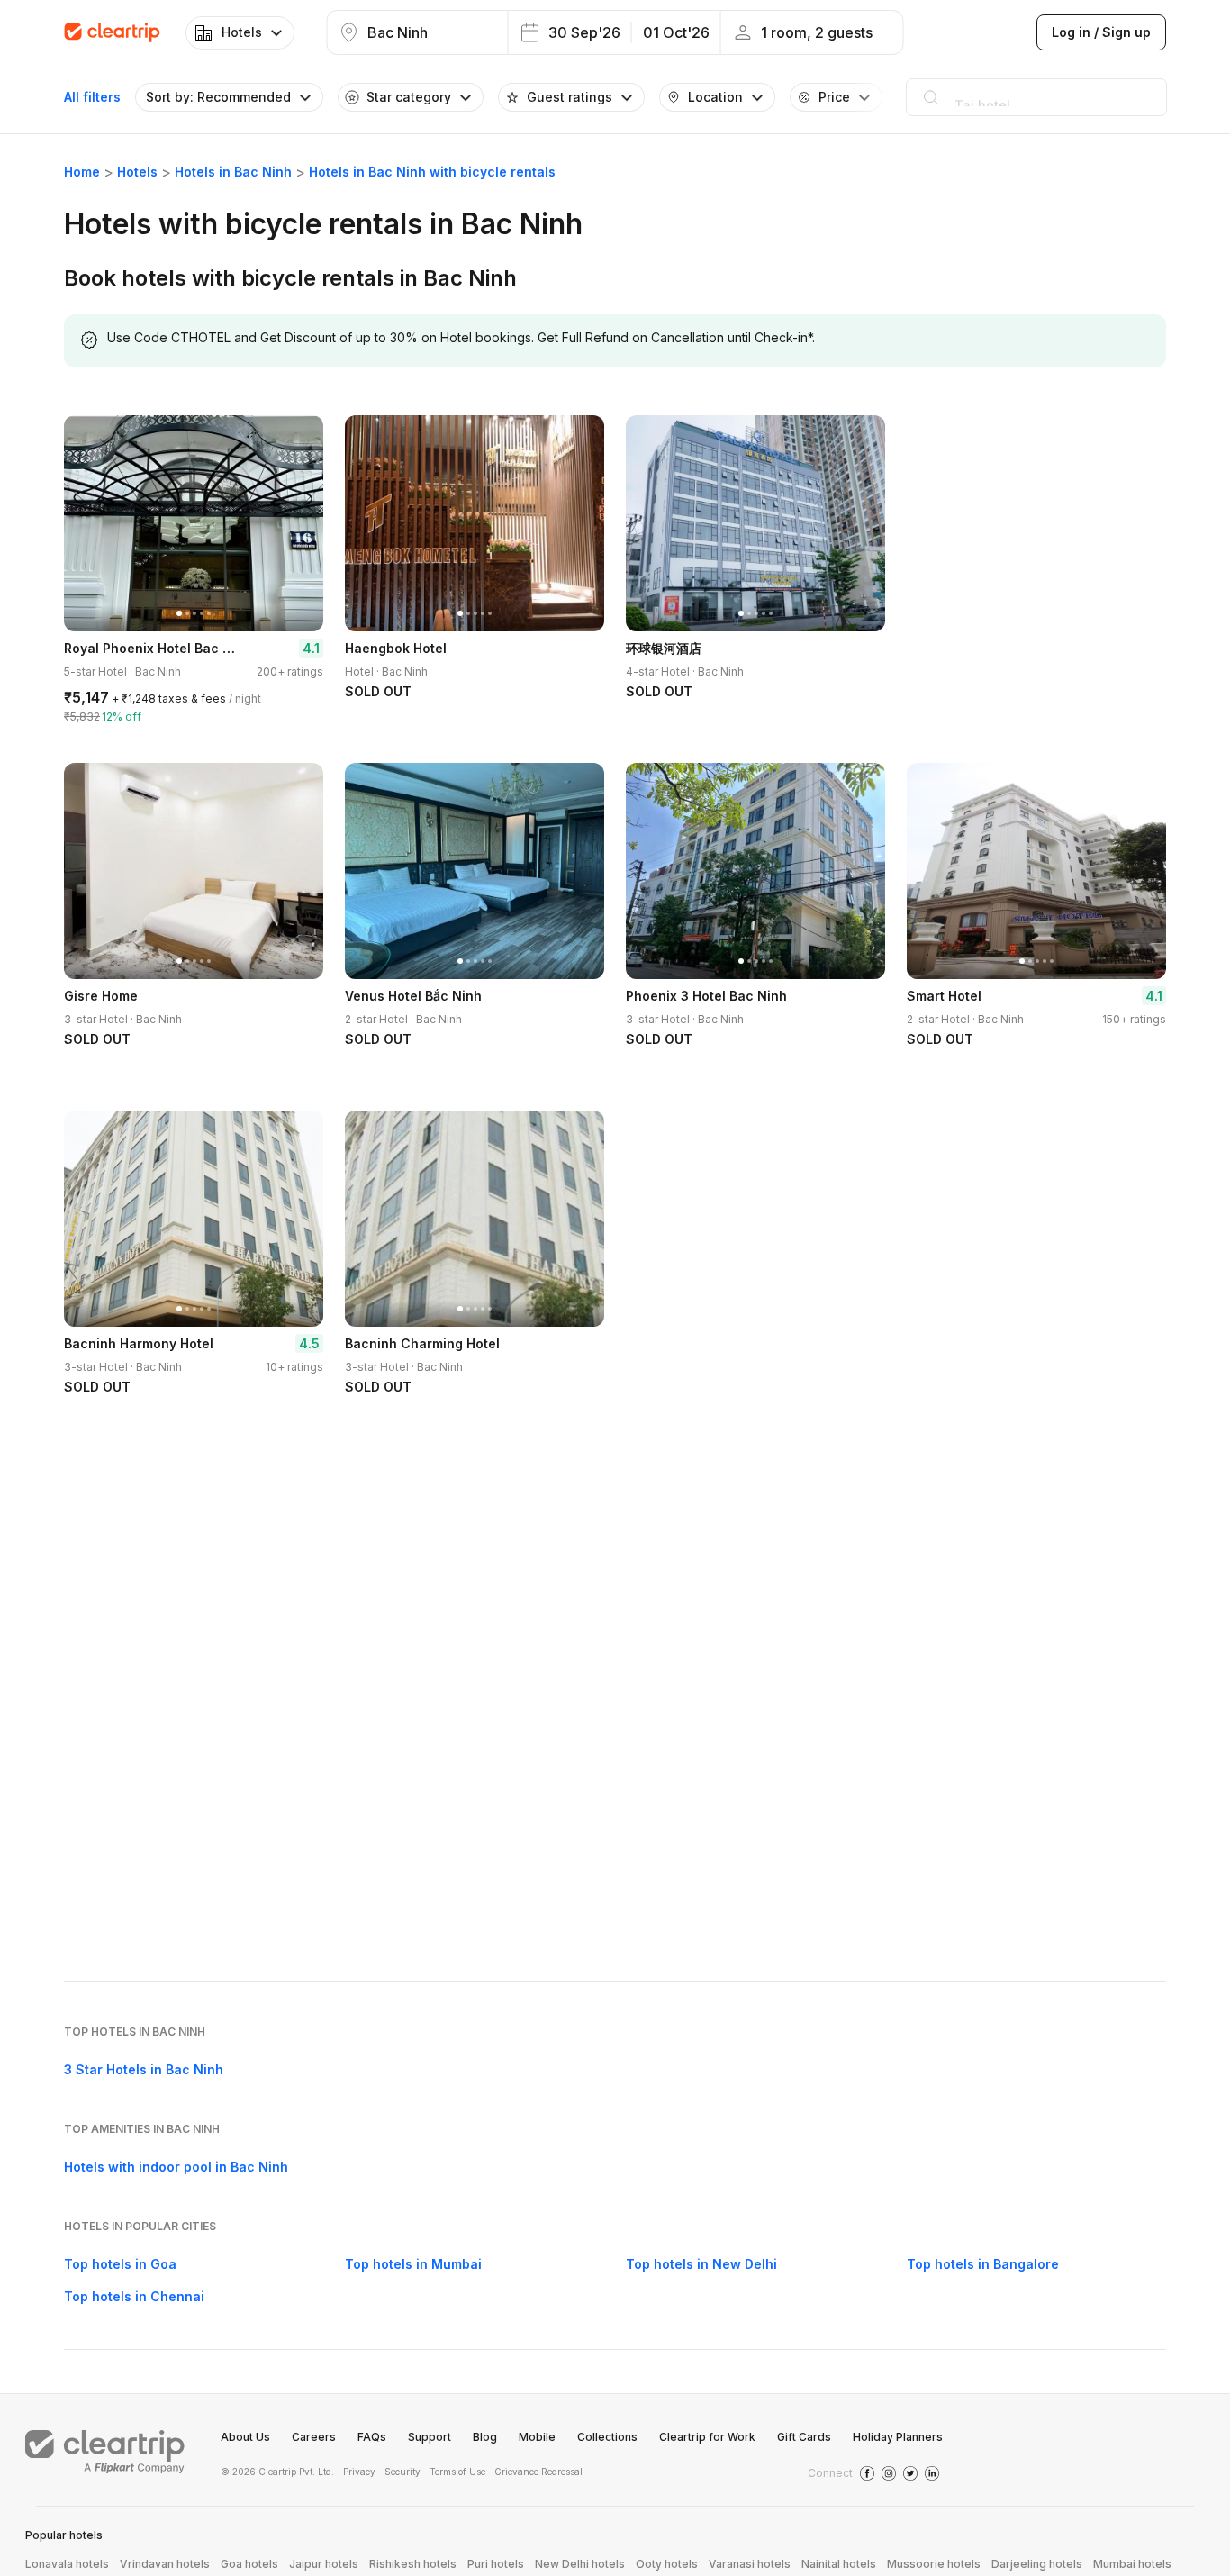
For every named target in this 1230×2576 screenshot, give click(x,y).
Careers (314, 2437)
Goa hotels (249, 2564)
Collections (607, 2437)
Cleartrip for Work (707, 2437)
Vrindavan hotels (165, 2564)
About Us (245, 2437)
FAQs (372, 2437)
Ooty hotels (667, 2564)
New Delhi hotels (580, 2564)
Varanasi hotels (750, 2564)
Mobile (537, 2437)
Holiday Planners (898, 2437)
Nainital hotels (839, 2564)
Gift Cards (804, 2437)
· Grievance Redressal (536, 2472)
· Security (400, 2472)
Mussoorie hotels (934, 2564)
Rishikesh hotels (413, 2564)
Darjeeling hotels (1037, 2564)
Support (430, 2437)
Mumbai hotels (1132, 2564)
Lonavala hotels (67, 2564)
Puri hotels (496, 2564)
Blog (485, 2437)
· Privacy (357, 2472)
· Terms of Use (455, 2472)
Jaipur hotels (324, 2564)
